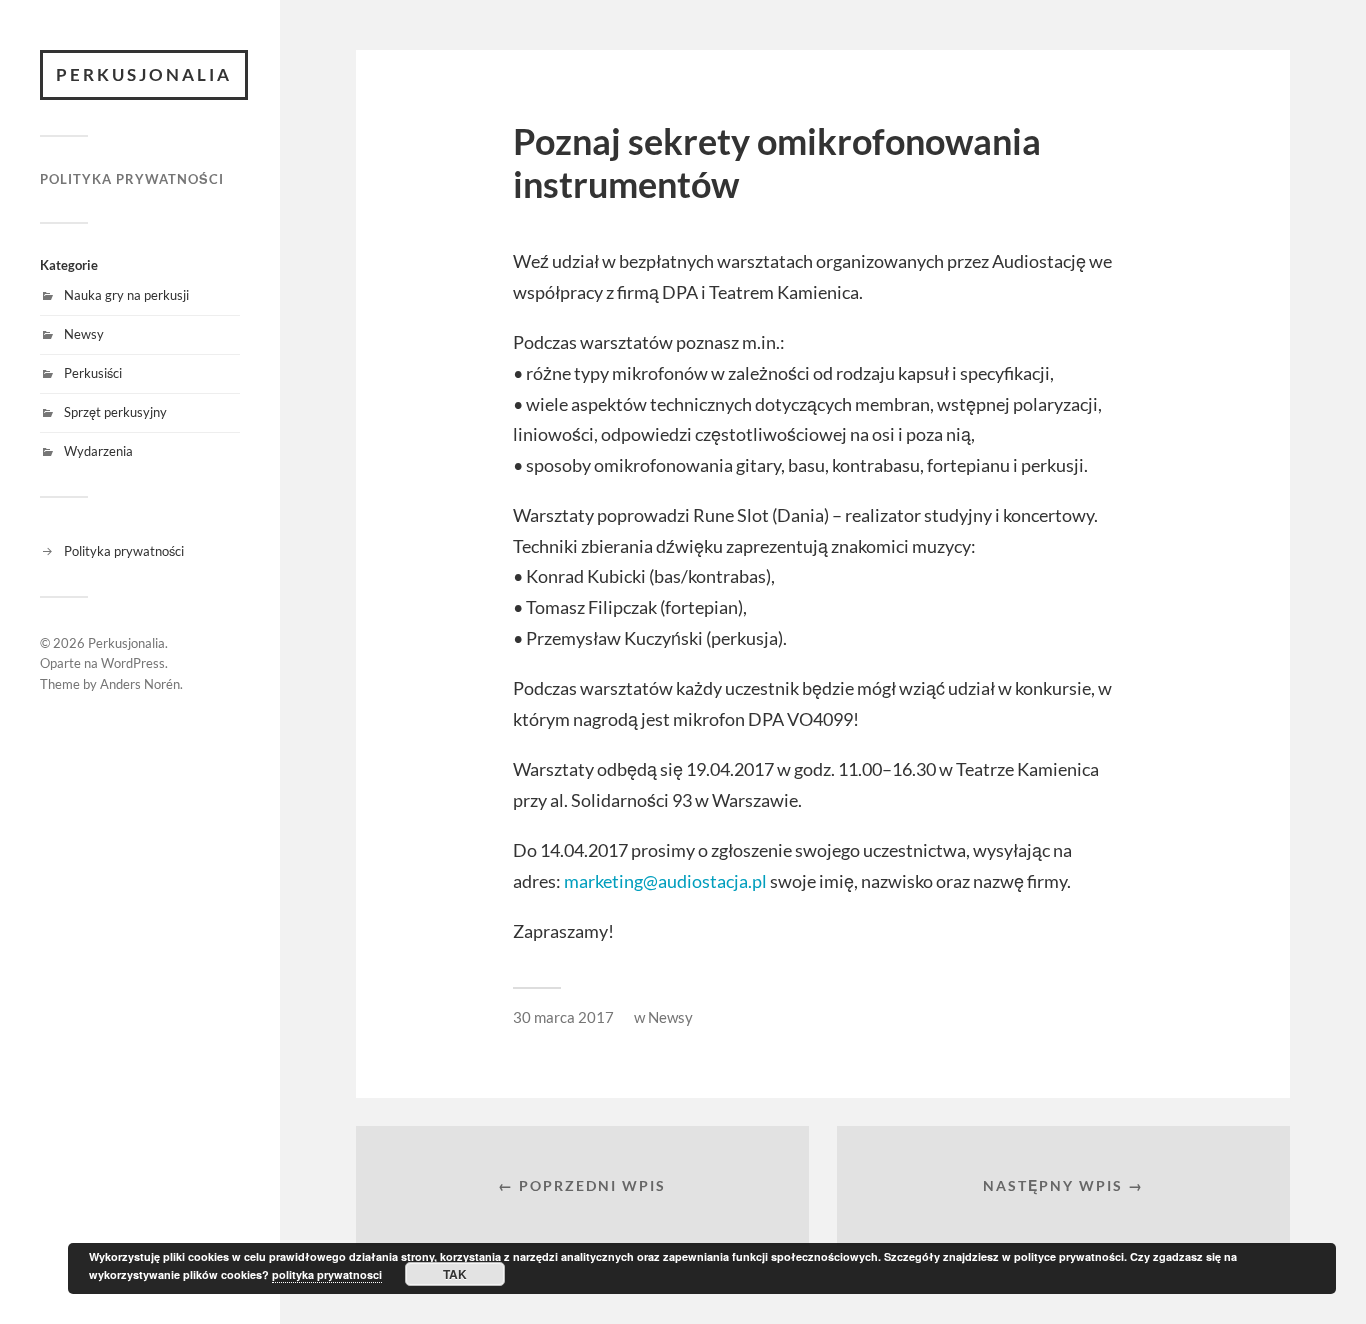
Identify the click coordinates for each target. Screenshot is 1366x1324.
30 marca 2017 (563, 1017)
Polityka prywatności (132, 179)
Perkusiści (93, 373)
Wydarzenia (98, 451)
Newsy (84, 334)
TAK (455, 1274)
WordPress (133, 663)
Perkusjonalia (144, 74)
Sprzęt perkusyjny (115, 412)
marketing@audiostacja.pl (665, 881)
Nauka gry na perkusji (126, 295)
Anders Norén (140, 684)
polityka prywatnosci (327, 1274)
